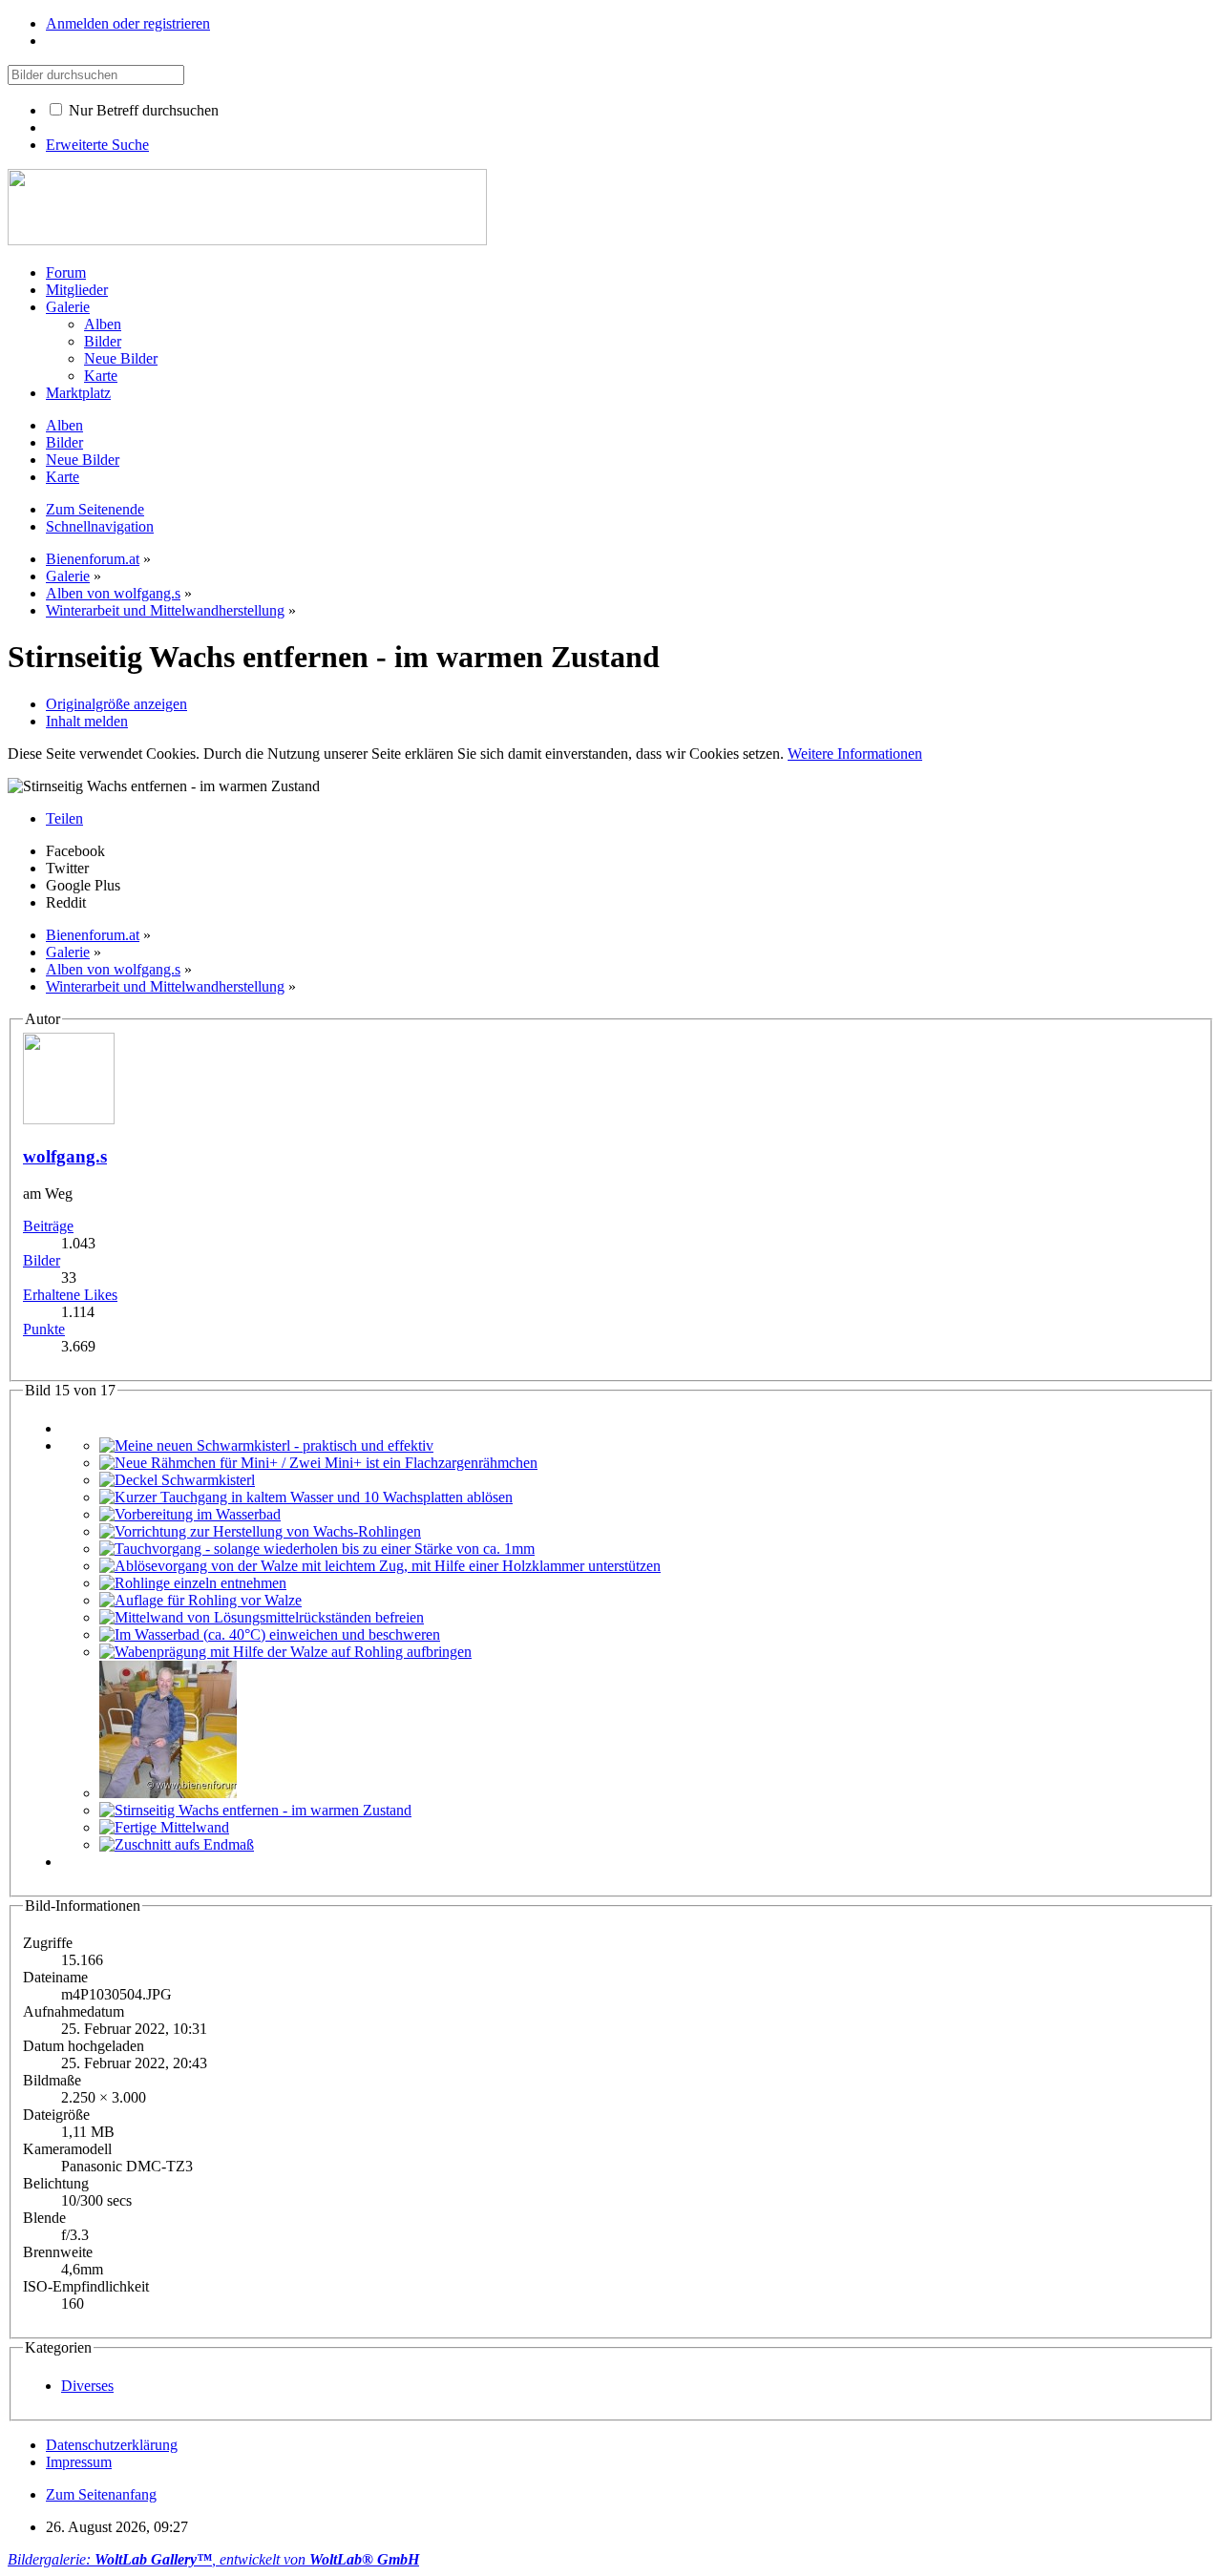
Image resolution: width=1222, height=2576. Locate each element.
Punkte (44, 1329)
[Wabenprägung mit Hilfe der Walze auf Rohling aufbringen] (285, 1652)
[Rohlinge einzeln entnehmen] (193, 1583)
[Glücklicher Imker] (168, 1793)
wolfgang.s (65, 1156)
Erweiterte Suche (97, 145)
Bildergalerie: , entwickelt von (213, 2559)
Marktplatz (78, 393)
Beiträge (48, 1226)
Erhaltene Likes (70, 1295)
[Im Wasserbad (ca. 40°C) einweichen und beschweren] (270, 1634)
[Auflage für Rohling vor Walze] (200, 1600)
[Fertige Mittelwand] (164, 1827)
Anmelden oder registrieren (128, 23)
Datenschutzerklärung (112, 2445)
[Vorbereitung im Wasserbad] (190, 1514)
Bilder (42, 1260)
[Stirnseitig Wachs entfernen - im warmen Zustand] (255, 1810)
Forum (66, 272)
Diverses (87, 2386)
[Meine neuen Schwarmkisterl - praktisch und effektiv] (266, 1445)
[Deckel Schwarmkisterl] (177, 1480)
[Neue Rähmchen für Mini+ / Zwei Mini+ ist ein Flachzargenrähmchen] (318, 1463)
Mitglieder (77, 290)
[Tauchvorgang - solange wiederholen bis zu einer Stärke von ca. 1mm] (317, 1549)
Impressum (79, 2462)
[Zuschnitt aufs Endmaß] (177, 1844)
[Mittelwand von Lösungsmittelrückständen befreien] (262, 1617)
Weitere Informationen (855, 754)
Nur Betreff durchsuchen (142, 110)
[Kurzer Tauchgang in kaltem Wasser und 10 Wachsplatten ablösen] (306, 1497)
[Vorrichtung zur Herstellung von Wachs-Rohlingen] (260, 1531)
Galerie (68, 307)
